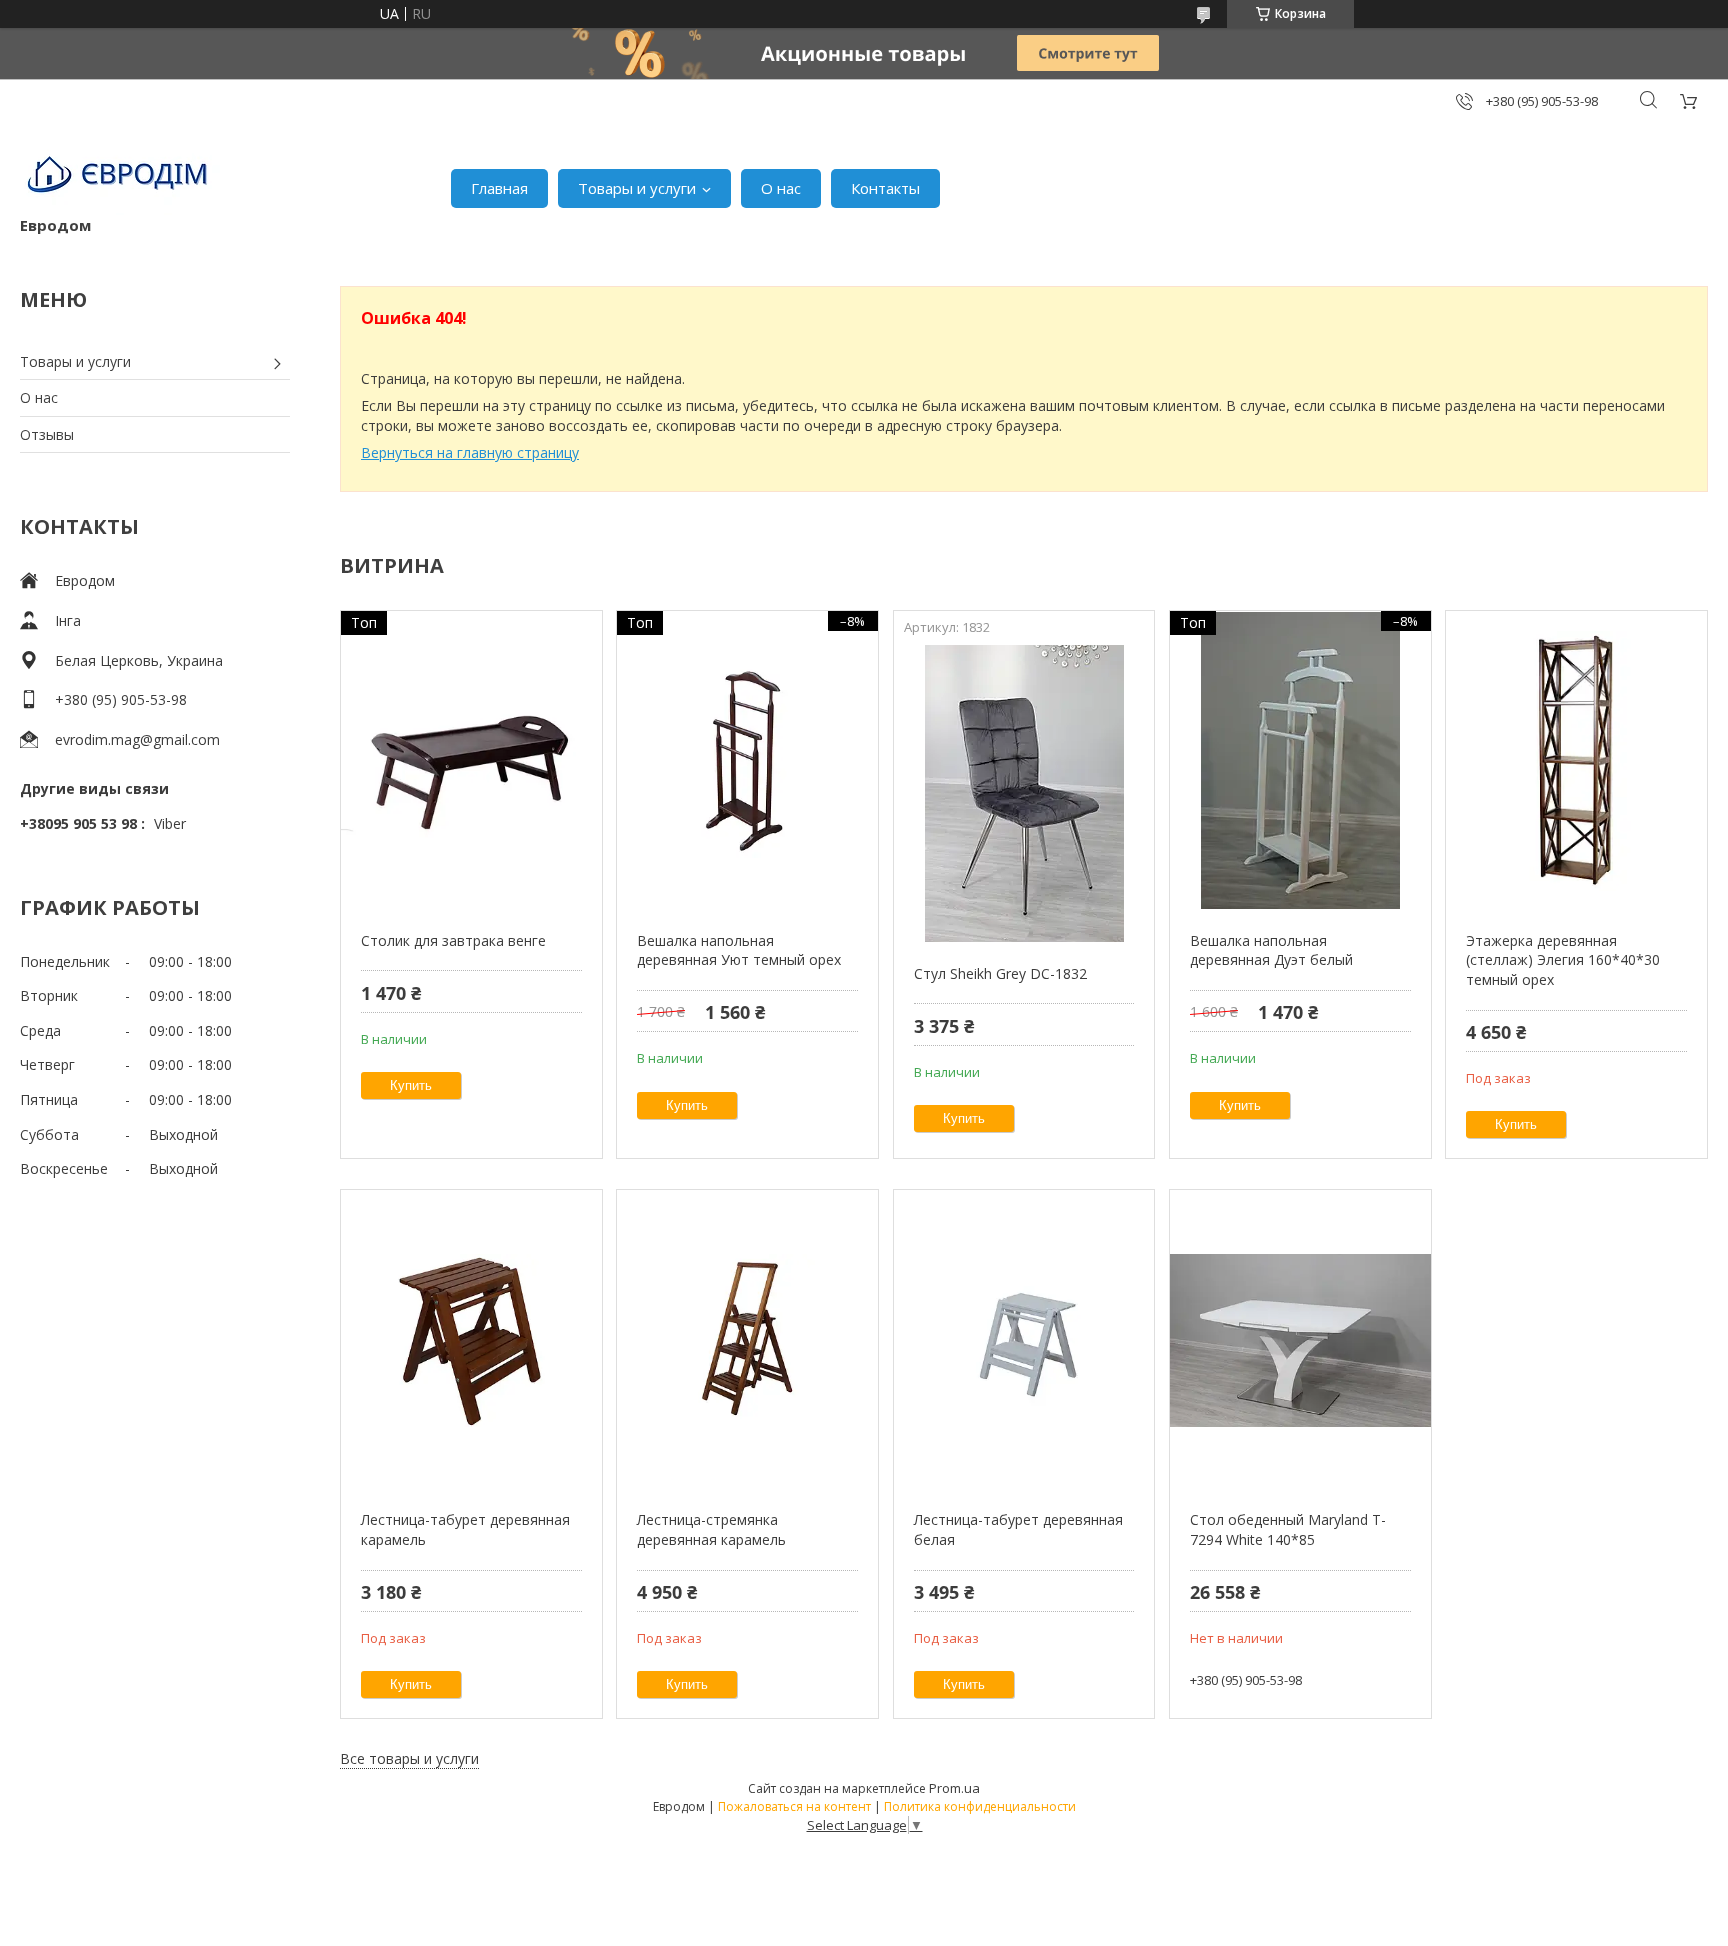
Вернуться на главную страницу (470, 452)
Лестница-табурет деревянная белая (1018, 1529)
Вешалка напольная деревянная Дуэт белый (1271, 950)
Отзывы (47, 434)
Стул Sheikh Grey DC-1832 (1000, 973)
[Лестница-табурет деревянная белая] (1024, 1340)
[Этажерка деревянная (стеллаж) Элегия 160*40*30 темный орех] (1576, 761)
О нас (781, 188)
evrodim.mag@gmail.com (137, 739)
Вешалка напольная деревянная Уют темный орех (739, 950)
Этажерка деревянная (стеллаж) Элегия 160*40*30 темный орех (1563, 960)
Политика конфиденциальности (980, 1806)
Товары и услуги (637, 188)
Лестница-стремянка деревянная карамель (711, 1529)
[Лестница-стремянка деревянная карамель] (747, 1340)
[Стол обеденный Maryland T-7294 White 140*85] (1300, 1340)
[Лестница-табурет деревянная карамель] (471, 1340)
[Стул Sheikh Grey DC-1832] (1024, 794)
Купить (411, 1085)
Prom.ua (954, 1788)
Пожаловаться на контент (794, 1806)
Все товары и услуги (409, 1758)
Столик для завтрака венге (453, 940)
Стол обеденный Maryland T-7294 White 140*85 (1288, 1529)
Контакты (885, 188)
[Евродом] (120, 178)
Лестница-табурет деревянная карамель (465, 1529)
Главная (499, 188)
